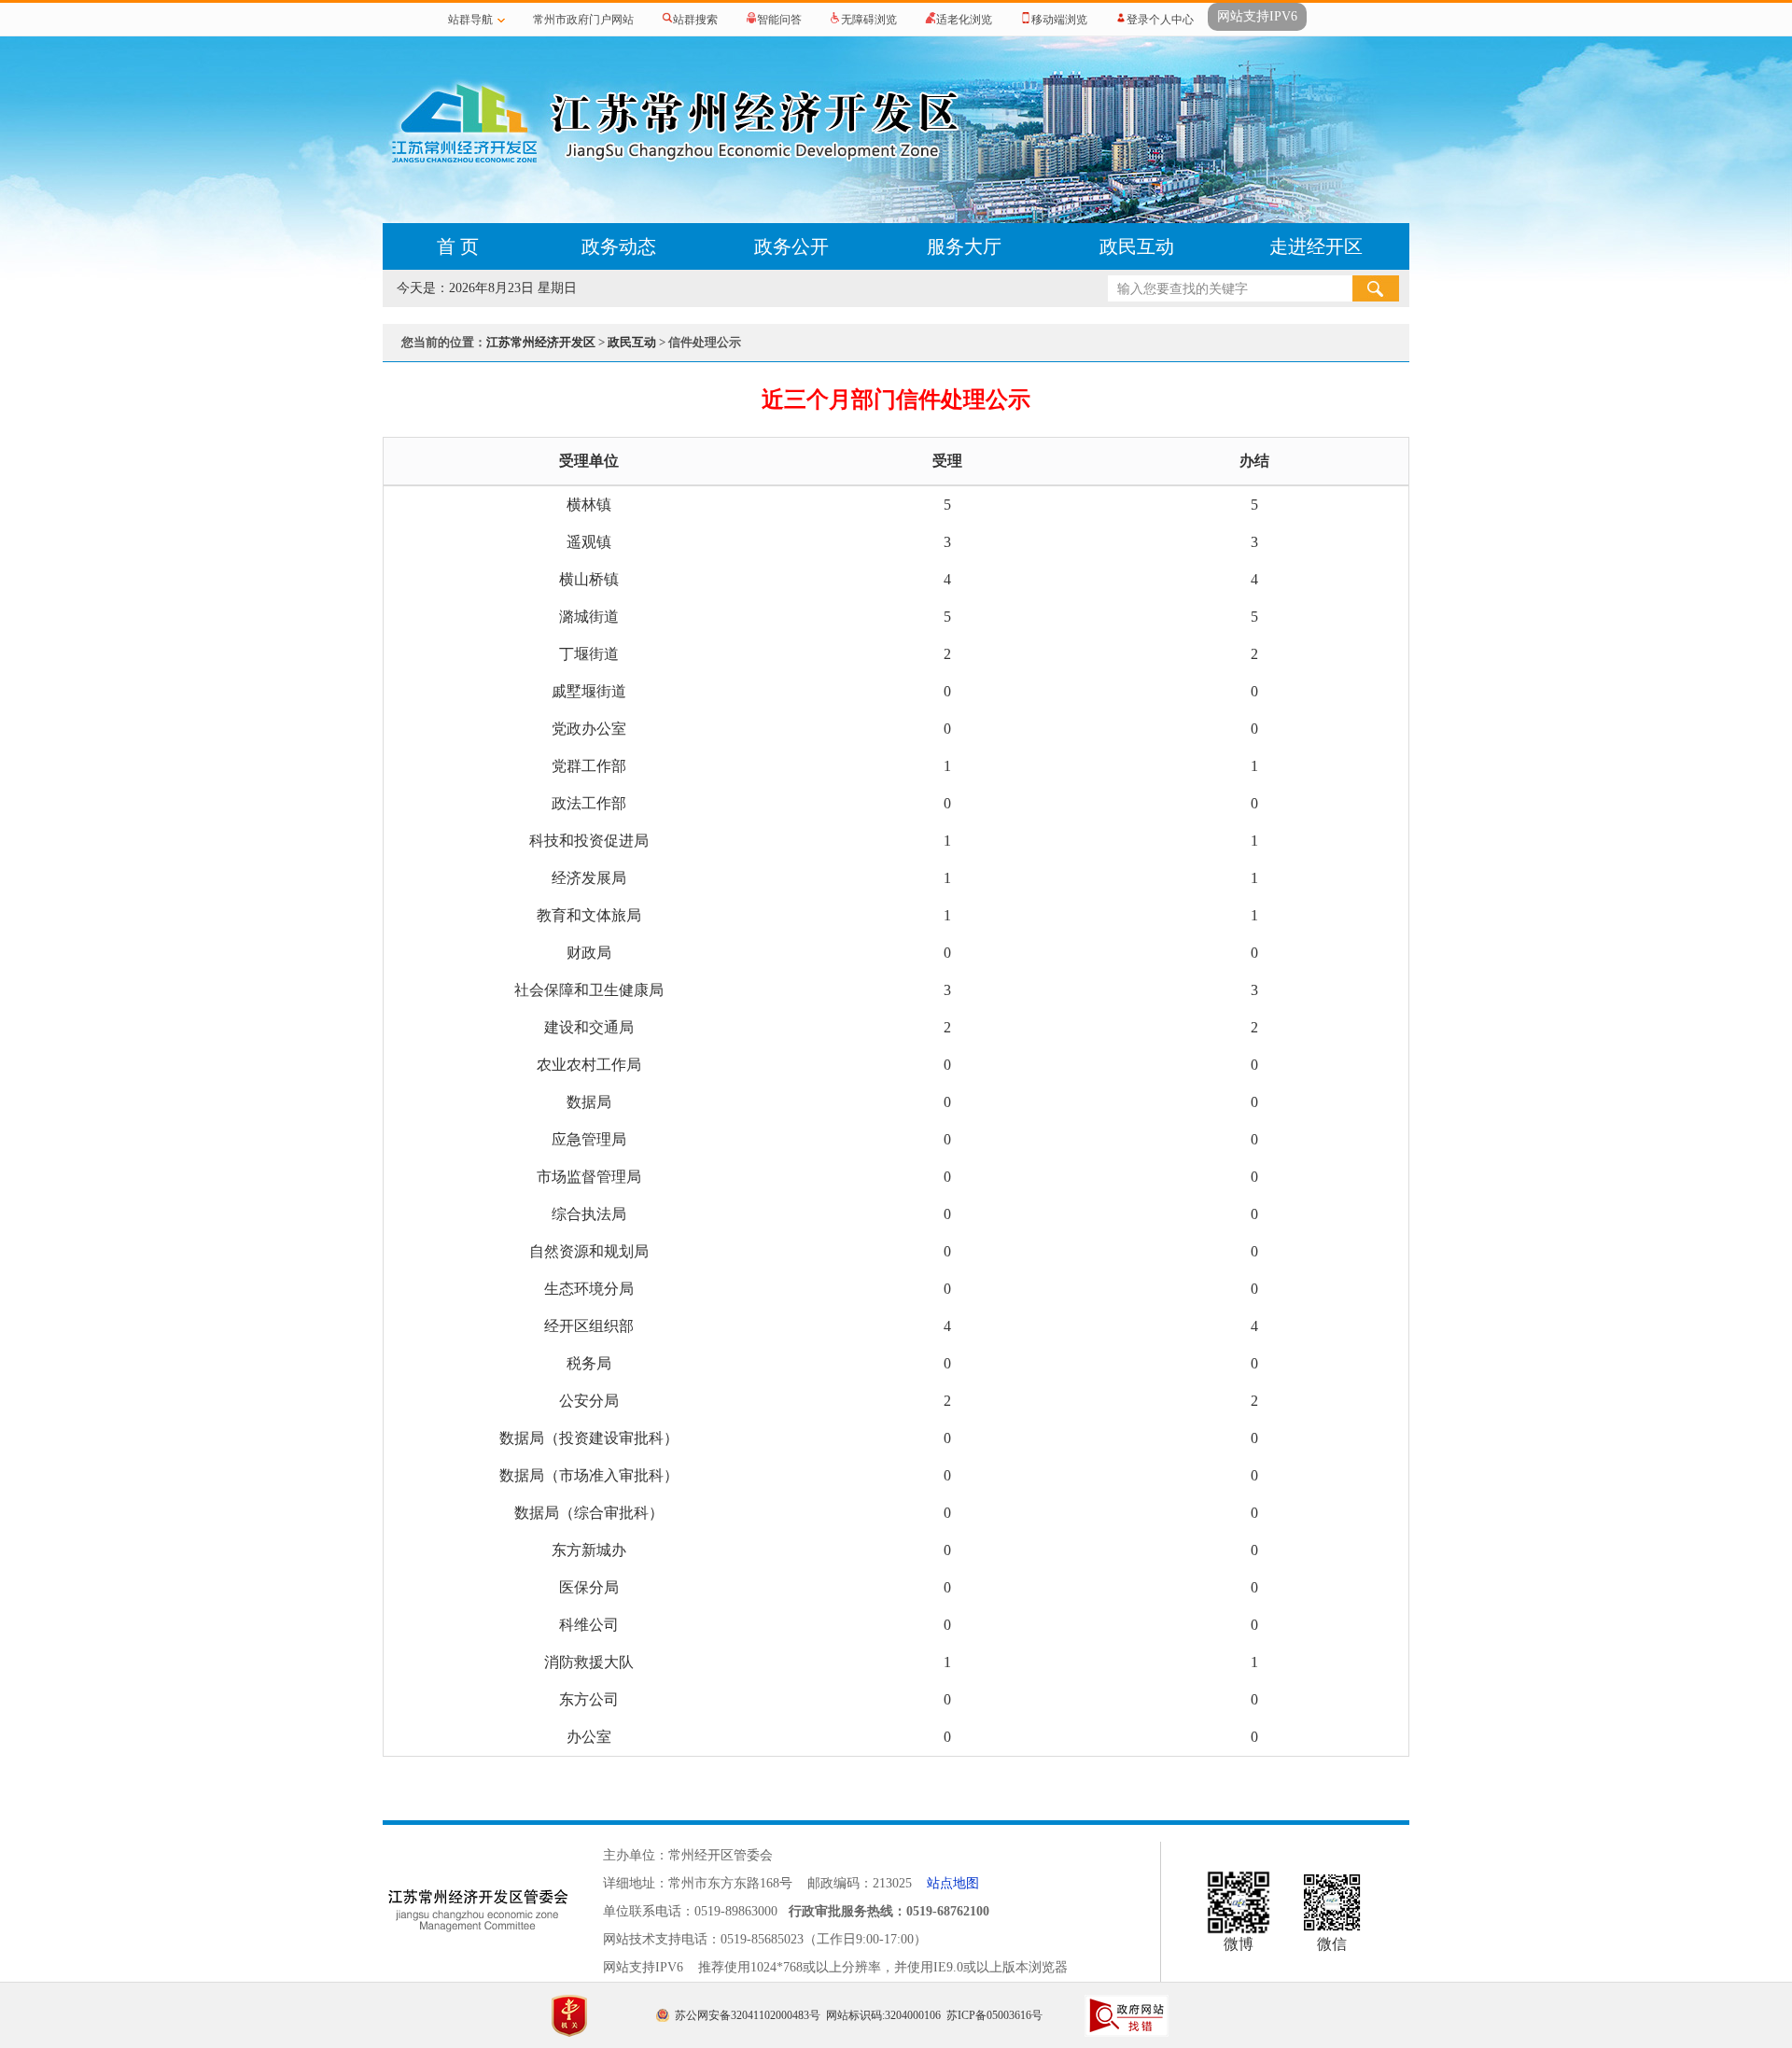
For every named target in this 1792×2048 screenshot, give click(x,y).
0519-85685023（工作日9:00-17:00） (824, 1939)
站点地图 (953, 1883)
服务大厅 (964, 246)
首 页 (458, 246)
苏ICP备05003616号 (994, 2015)
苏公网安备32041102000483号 (748, 2015)
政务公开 (791, 246)
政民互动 (1137, 246)
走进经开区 (1316, 246)
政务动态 (619, 246)
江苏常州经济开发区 (541, 342)
